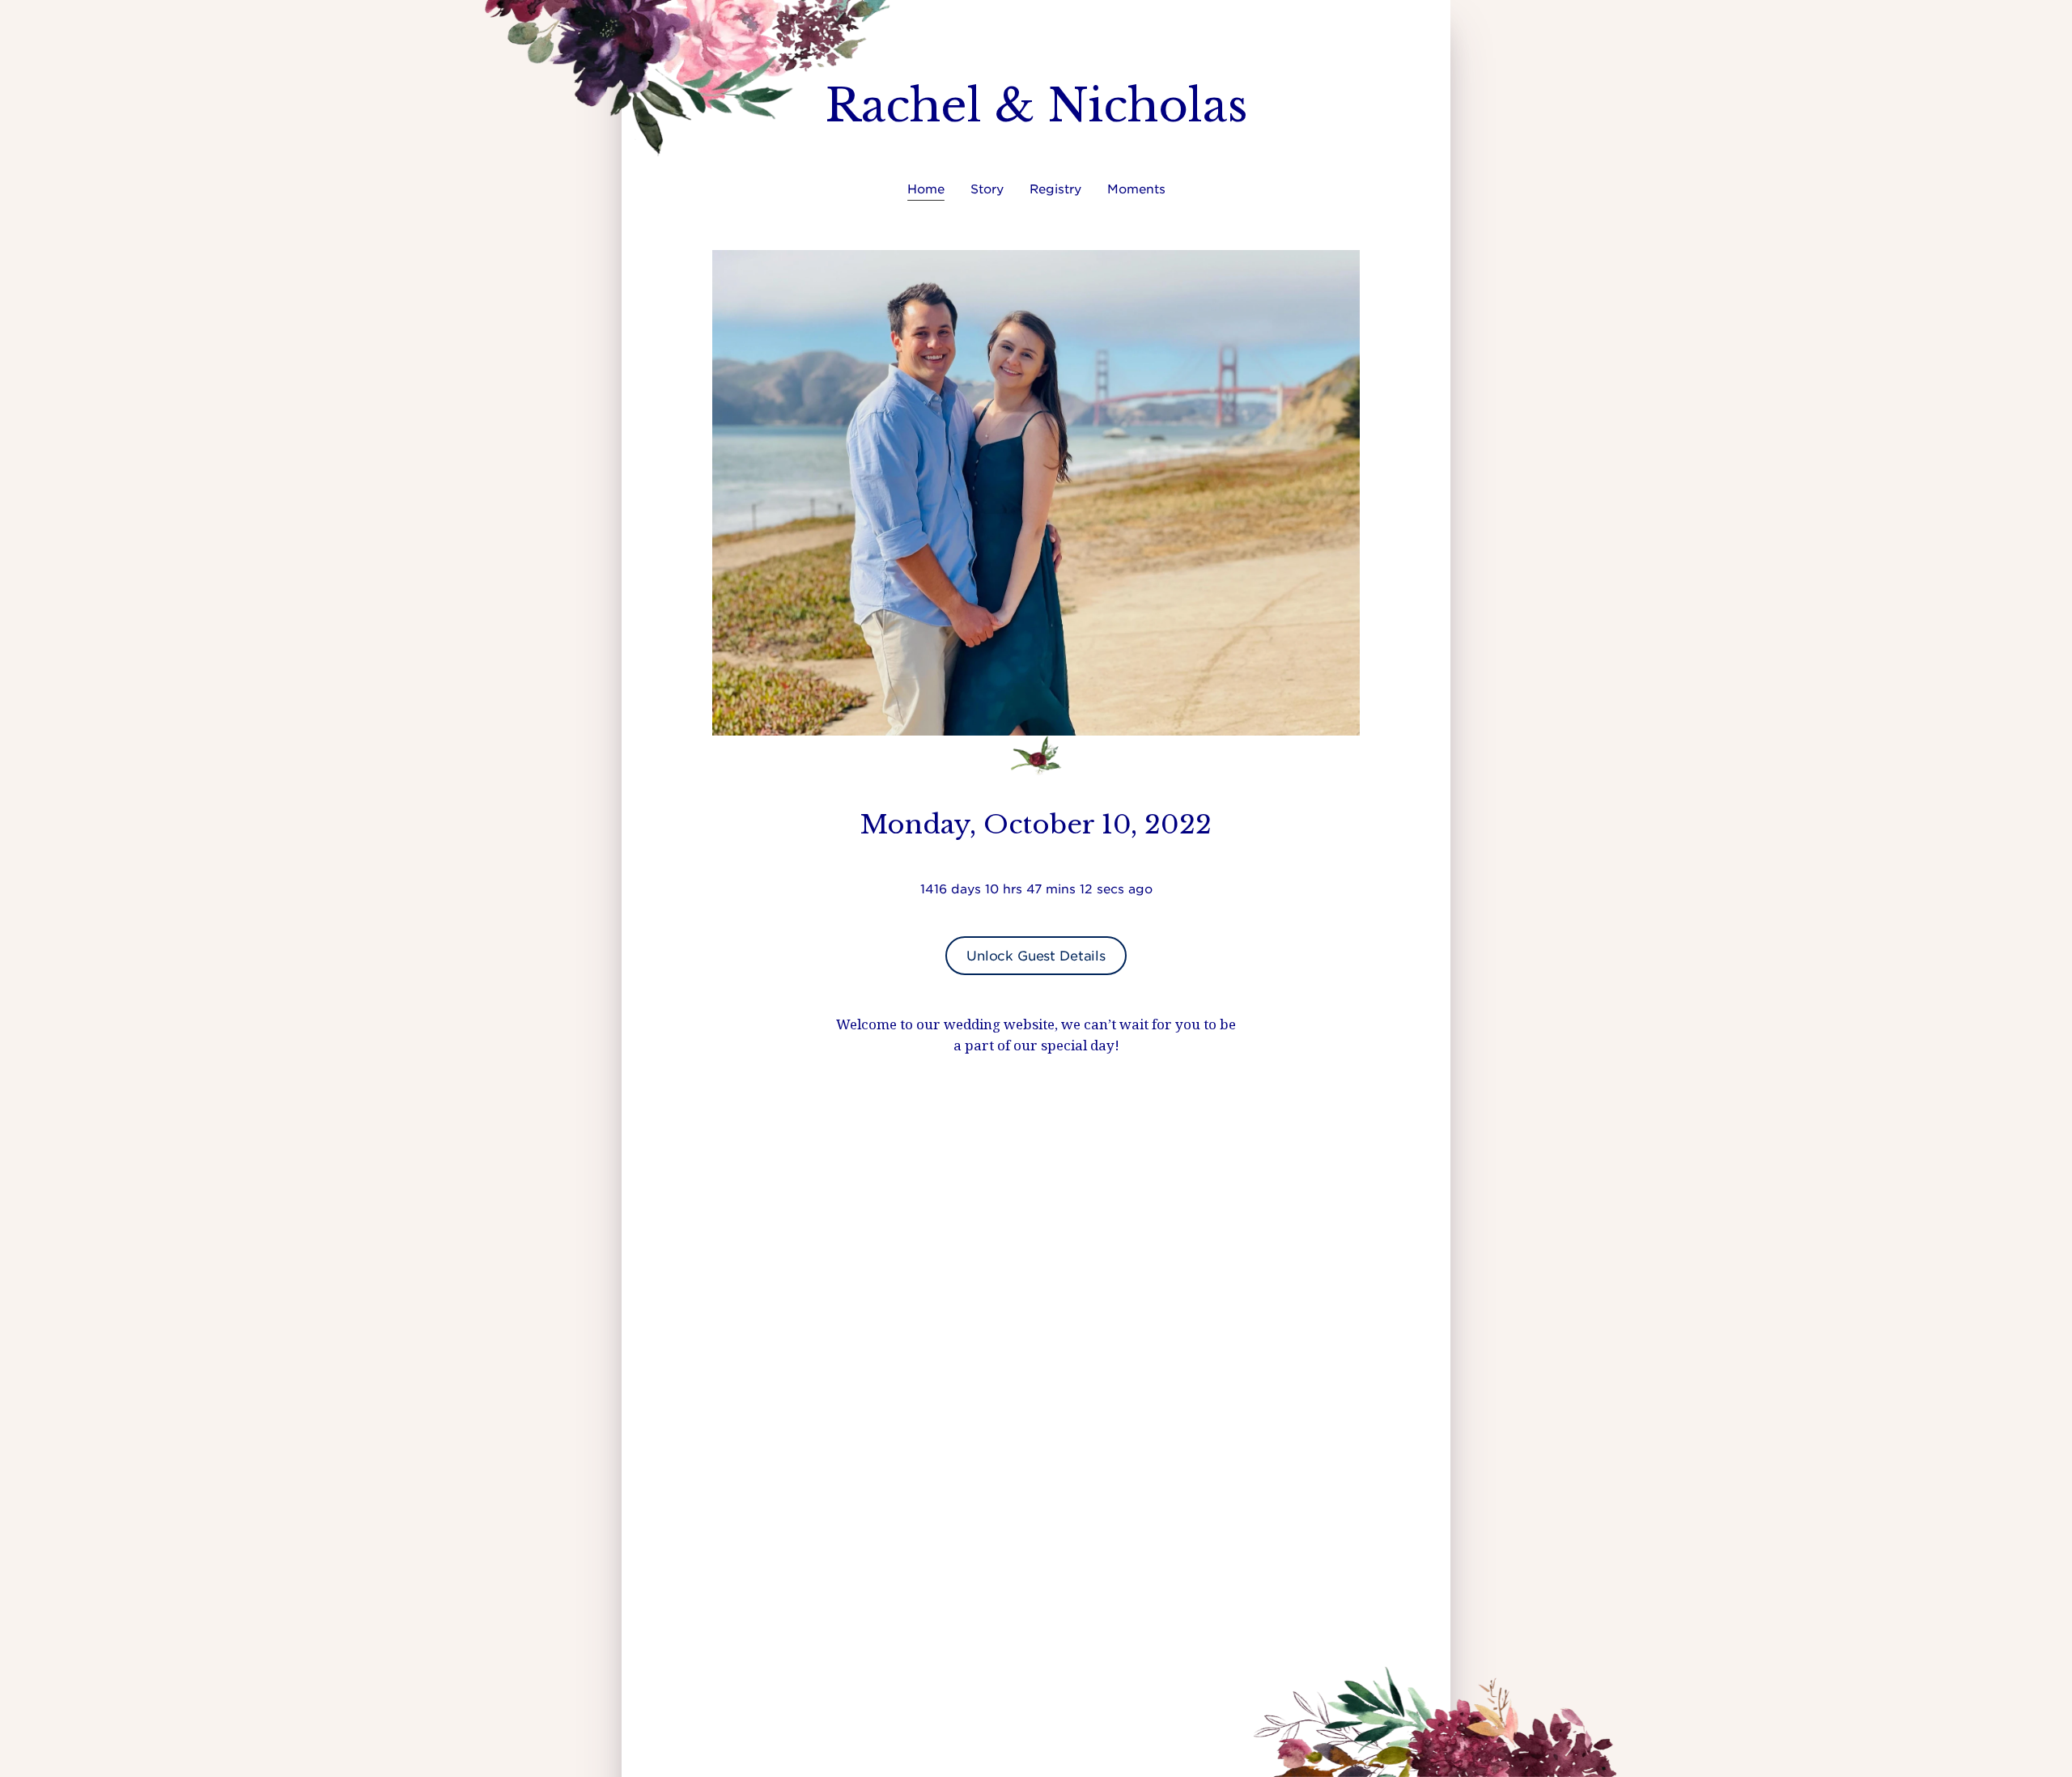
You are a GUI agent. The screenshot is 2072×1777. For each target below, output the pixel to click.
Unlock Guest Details (1036, 955)
